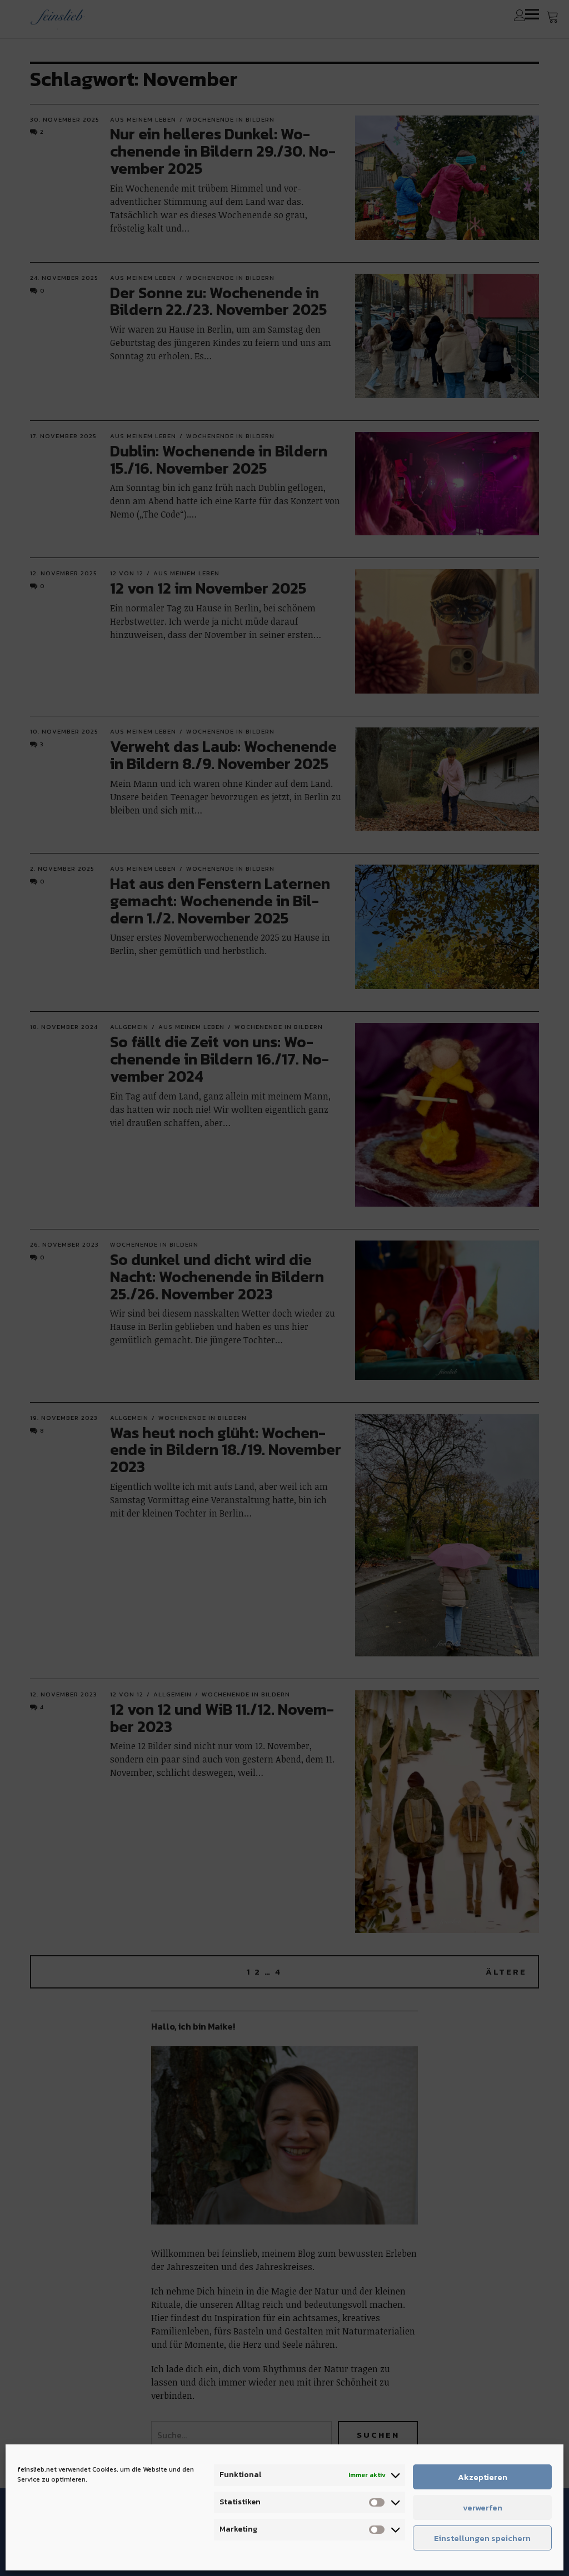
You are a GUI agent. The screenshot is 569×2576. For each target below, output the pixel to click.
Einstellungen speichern (482, 2538)
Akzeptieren (483, 2477)
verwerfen (483, 2507)
